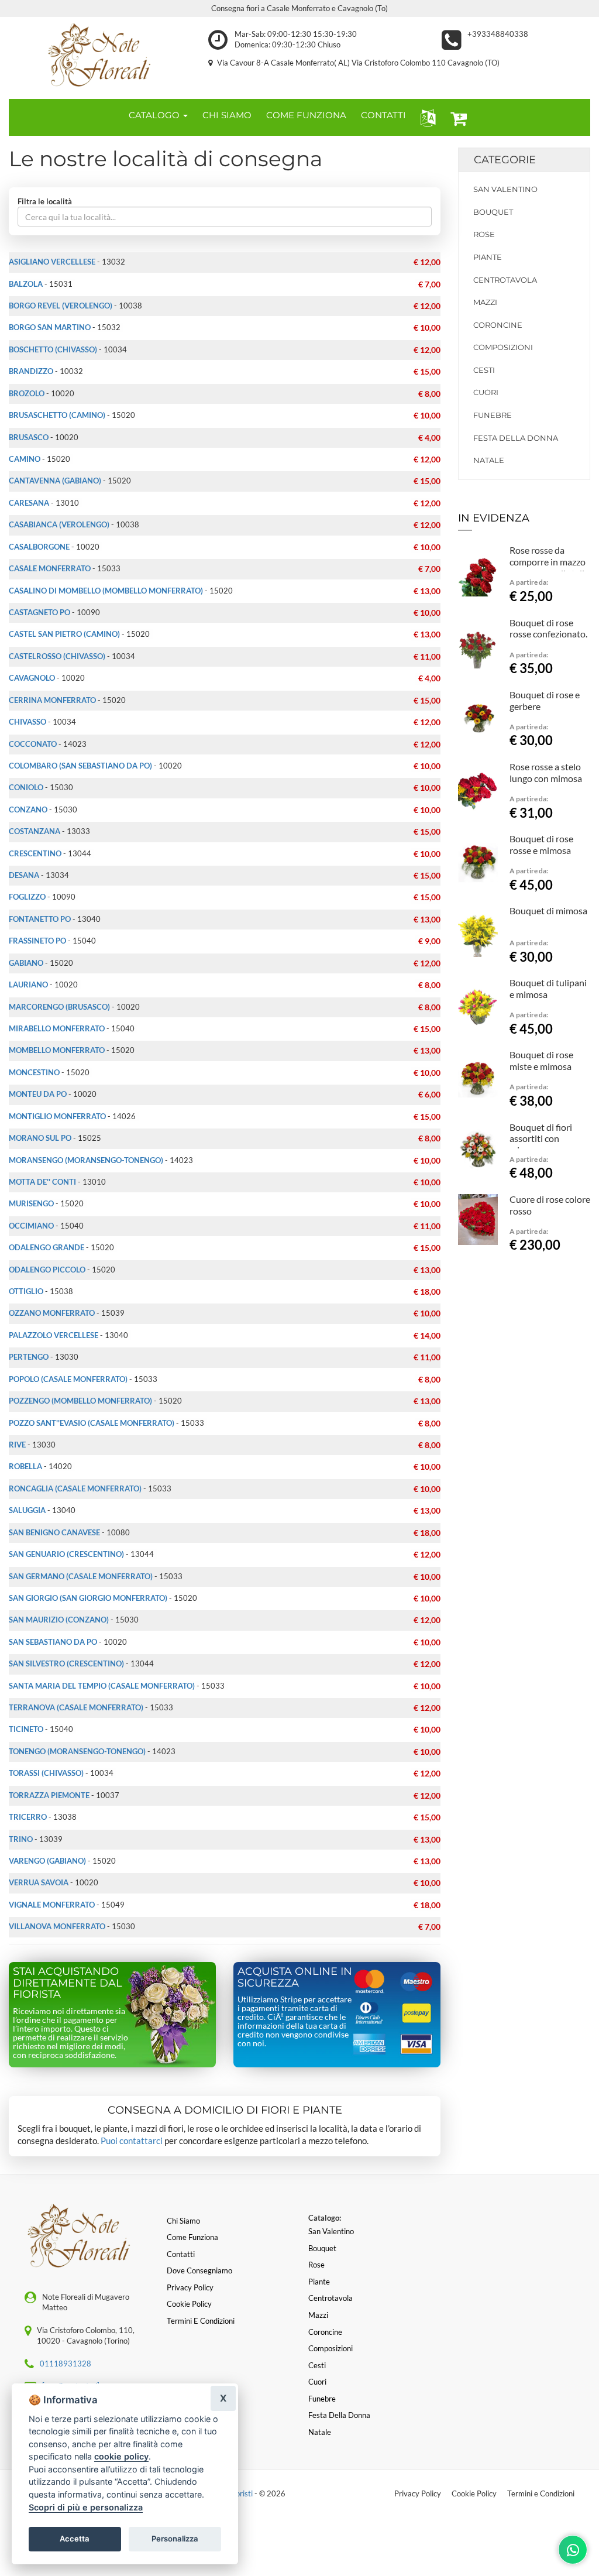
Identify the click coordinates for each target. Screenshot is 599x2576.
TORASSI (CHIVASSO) (46, 1773)
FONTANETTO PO (40, 919)
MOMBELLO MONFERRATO (57, 1050)
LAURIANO (28, 985)
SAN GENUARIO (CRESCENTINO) (66, 1554)
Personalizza (175, 2539)
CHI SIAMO (227, 115)
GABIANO (26, 963)
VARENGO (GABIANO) (47, 1861)
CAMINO (25, 459)
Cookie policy (189, 2304)
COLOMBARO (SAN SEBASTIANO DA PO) (80, 766)
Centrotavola (505, 280)
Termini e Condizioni (541, 2493)
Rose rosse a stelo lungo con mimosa (546, 772)
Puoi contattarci (132, 2141)
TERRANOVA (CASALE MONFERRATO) (76, 1707)
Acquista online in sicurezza (295, 1977)
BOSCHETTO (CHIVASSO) (53, 349)
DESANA (24, 875)
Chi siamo (183, 2221)
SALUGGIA (27, 1510)
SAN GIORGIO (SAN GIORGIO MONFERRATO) (88, 1598)
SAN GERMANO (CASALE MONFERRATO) (81, 1576)
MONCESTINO (34, 1072)
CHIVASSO (27, 722)
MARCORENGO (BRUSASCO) (59, 1007)
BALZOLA (26, 284)
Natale (489, 460)
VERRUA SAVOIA (39, 1882)
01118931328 (66, 2364)
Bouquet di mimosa (548, 910)
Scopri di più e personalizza (86, 2507)
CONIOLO (26, 787)
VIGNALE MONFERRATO (52, 1905)
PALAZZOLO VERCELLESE (54, 1335)
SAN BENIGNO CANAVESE (54, 1532)
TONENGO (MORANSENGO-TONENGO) (77, 1751)
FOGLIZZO (27, 897)
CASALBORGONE (39, 547)
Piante (488, 257)
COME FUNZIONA (306, 115)
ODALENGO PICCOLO (47, 1270)
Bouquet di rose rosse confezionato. (548, 628)
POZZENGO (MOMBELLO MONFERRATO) (80, 1401)
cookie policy (121, 2456)
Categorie (505, 160)
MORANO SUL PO (40, 1138)
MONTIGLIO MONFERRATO (57, 1116)
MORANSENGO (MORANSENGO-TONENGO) (86, 1160)
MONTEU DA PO (38, 1094)
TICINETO (26, 1729)
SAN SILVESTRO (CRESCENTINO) (66, 1663)
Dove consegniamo (199, 2270)
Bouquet (493, 212)
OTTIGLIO (26, 1291)
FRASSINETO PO (37, 941)
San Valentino (505, 189)
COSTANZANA (35, 831)
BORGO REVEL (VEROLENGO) (61, 306)
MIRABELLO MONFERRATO (57, 1028)
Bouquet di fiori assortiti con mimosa (541, 1139)
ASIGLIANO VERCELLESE (52, 262)
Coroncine (498, 325)
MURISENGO (31, 1203)
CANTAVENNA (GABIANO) (55, 481)
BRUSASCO (29, 437)
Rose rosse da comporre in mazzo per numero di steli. (548, 562)
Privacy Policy (418, 2493)
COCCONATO (33, 744)
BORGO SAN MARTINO (50, 327)
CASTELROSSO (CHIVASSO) (57, 656)
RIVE (17, 1445)
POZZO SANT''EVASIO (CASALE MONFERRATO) (92, 1423)
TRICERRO (28, 1817)
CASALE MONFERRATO (50, 568)
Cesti (484, 370)
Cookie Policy (474, 2493)
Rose (484, 234)
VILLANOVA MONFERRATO (57, 1926)
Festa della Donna (516, 438)
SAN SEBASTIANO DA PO (53, 1642)
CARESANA (29, 503)
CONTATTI (383, 115)
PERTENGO (29, 1357)
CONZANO (28, 809)
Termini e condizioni (201, 2321)
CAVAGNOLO (32, 678)
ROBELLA (25, 1466)
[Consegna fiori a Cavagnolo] (100, 55)
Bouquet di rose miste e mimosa (541, 1060)
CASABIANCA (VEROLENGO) (59, 524)
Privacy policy (190, 2287)
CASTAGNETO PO (39, 612)
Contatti (181, 2254)
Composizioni (503, 347)
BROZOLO (27, 393)
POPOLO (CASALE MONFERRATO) (68, 1379)
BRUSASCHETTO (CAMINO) (57, 415)
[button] (426, 117)
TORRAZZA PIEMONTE (49, 1795)
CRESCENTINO (35, 853)
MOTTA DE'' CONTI (42, 1182)
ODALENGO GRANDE (47, 1247)
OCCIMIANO (31, 1226)
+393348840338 (498, 34)
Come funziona (192, 2237)
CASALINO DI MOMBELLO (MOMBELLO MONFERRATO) (106, 591)
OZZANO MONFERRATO (52, 1313)
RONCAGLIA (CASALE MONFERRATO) (75, 1488)
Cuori (486, 392)
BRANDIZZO (31, 371)
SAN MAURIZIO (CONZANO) (59, 1620)
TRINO (21, 1839)
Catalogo (155, 115)
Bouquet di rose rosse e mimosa (541, 844)
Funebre (493, 415)
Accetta (75, 2539)
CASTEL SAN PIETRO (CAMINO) (64, 634)
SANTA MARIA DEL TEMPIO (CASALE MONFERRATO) (102, 1686)
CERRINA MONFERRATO (52, 700)
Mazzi (485, 302)
